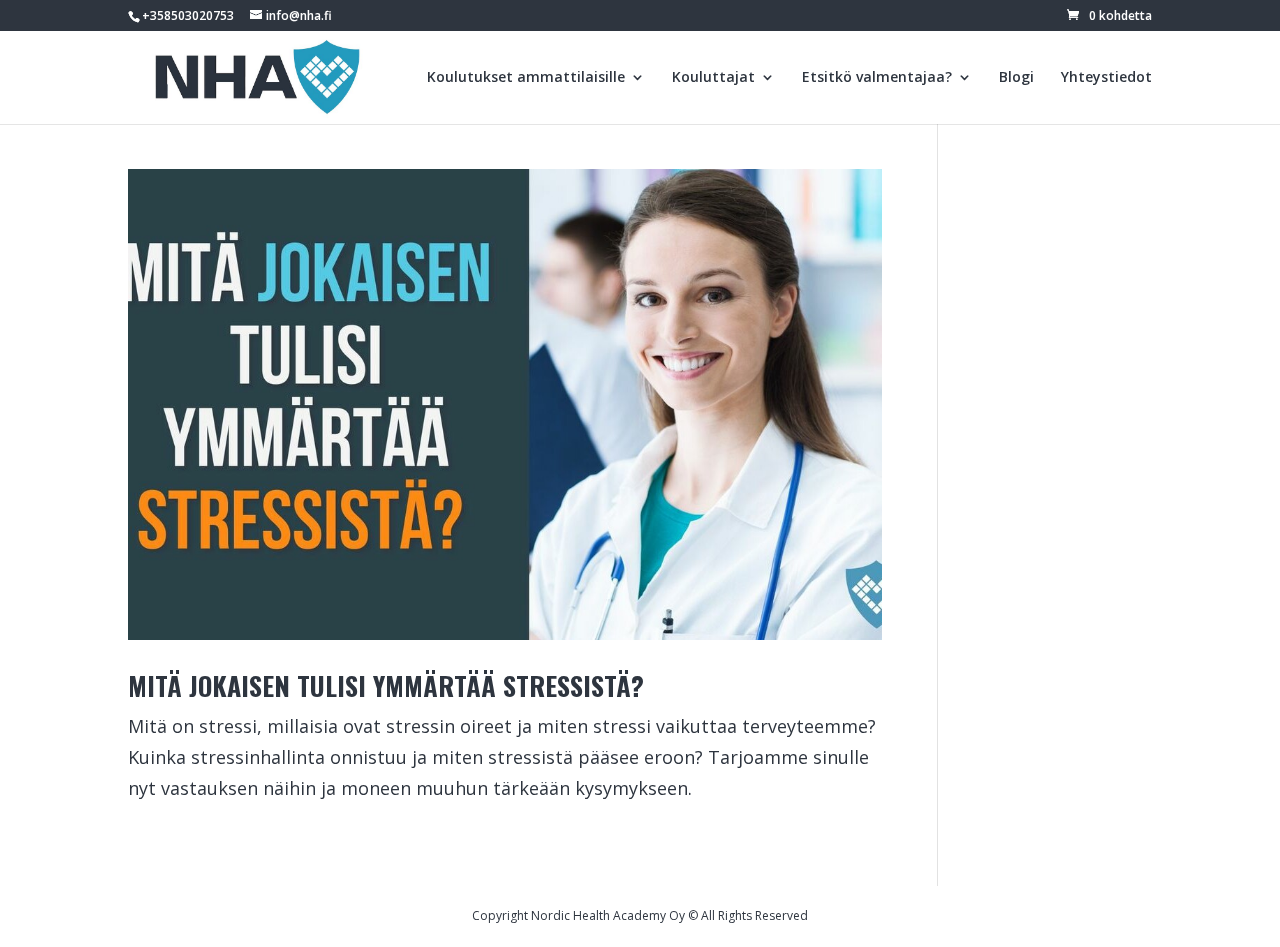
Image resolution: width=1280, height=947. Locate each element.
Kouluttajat (713, 78)
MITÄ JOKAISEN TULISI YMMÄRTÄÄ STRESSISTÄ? (386, 685)
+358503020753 (188, 15)
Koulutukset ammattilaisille (526, 78)
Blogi (1016, 78)
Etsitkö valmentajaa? (877, 78)
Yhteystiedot (1106, 78)
